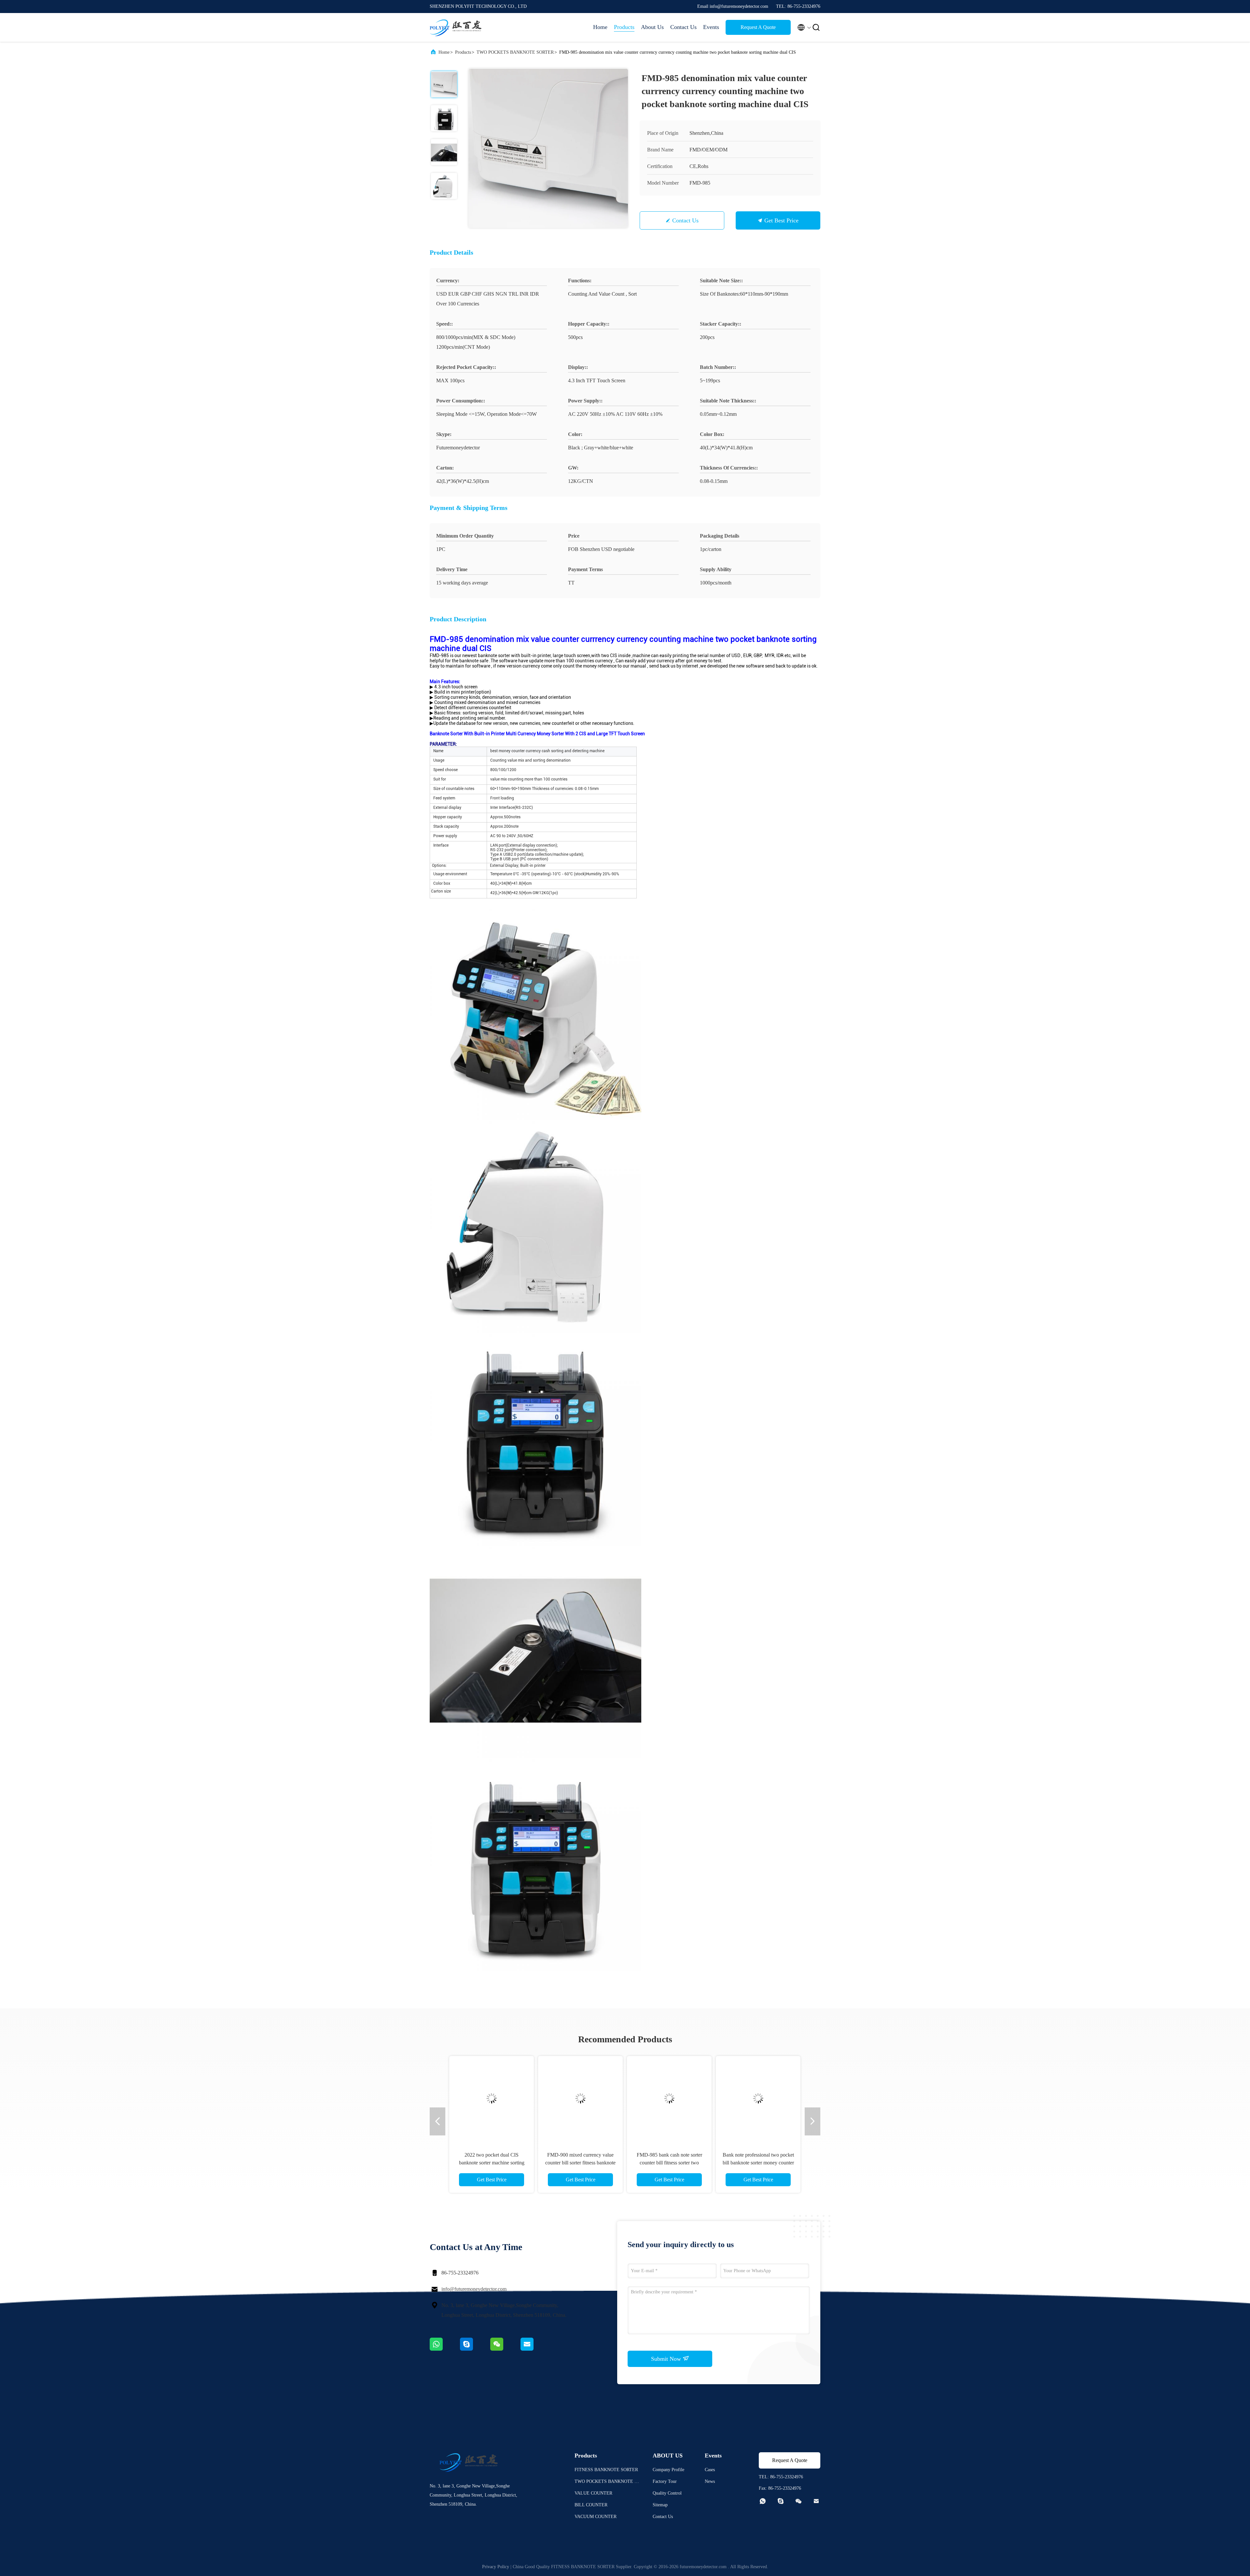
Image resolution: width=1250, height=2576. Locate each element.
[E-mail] (535, 2349)
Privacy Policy (496, 2567)
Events (711, 27)
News (710, 2481)
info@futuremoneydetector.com (474, 2289)
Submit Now (667, 2359)
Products (624, 27)
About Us (652, 27)
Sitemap (660, 2505)
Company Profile (668, 2470)
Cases (710, 2470)
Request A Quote (758, 27)
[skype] (475, 2349)
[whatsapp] (445, 2349)
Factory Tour (665, 2481)
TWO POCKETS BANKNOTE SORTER (515, 52)
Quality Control (667, 2493)
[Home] (456, 27)
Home (600, 27)
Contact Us (683, 27)
